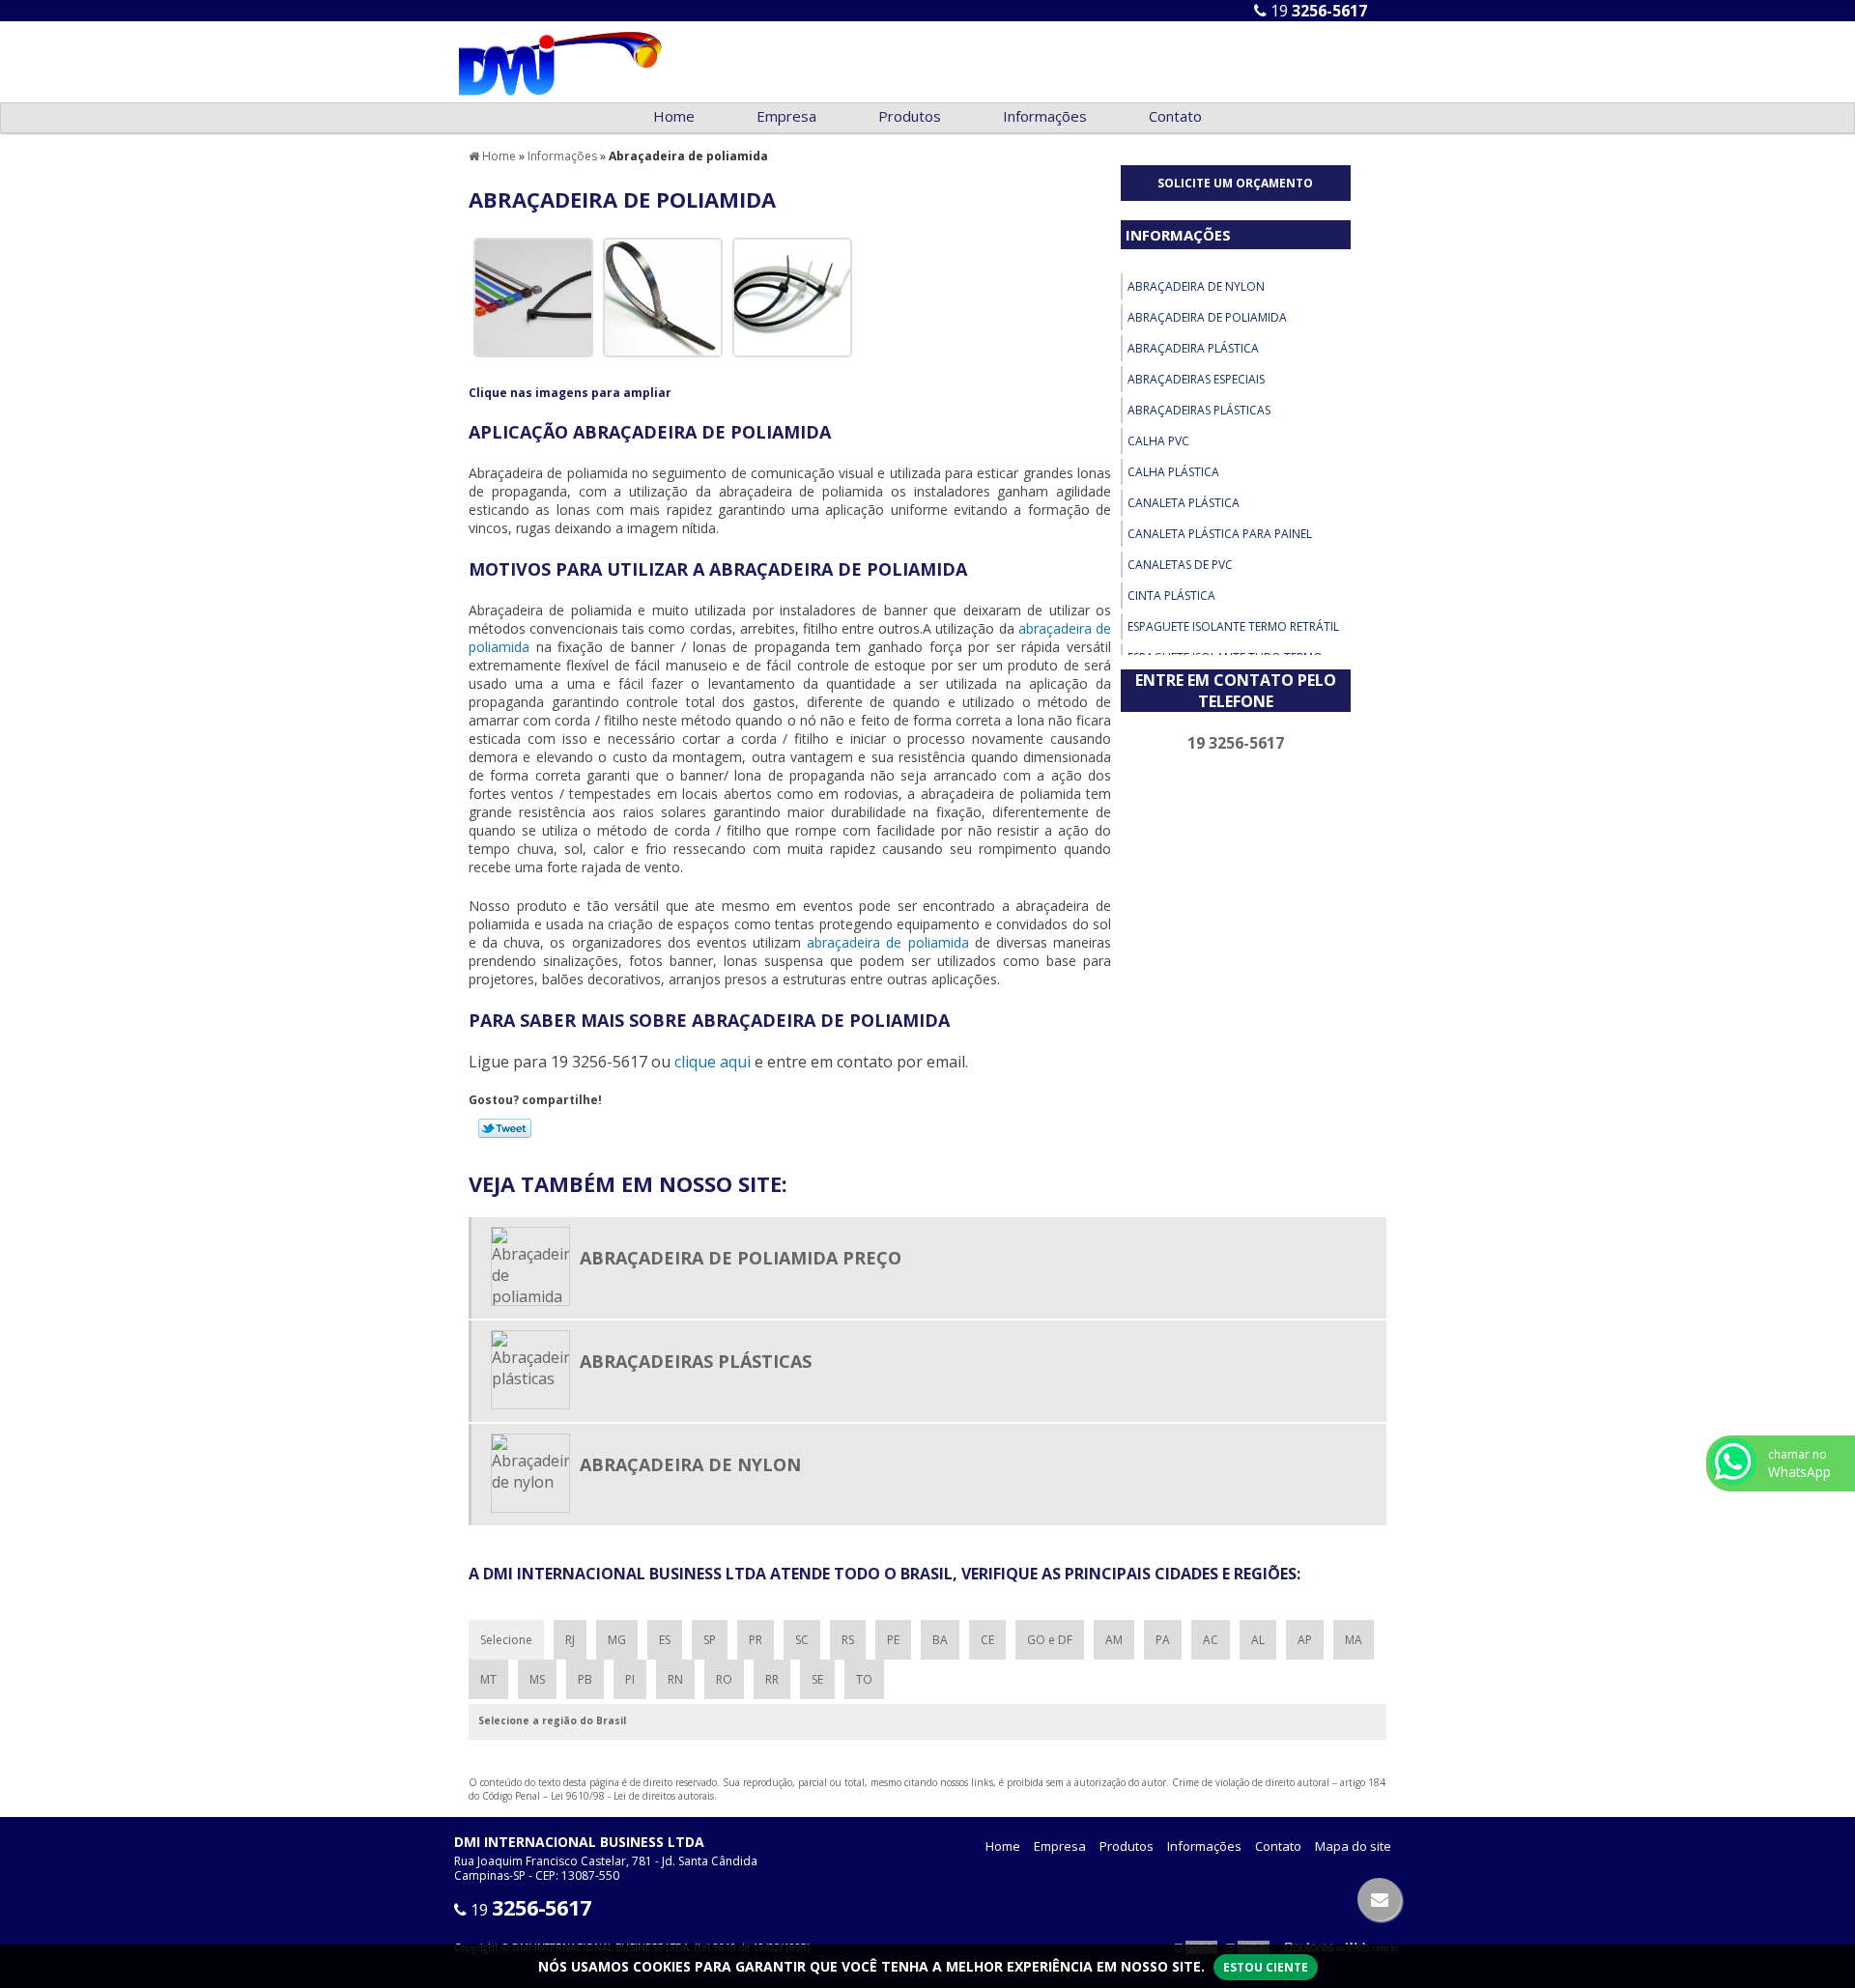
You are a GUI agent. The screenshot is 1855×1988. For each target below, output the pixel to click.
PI (630, 1679)
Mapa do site (1353, 1846)
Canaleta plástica (1184, 503)
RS (848, 1640)
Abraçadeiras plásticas (1199, 410)
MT (488, 1679)
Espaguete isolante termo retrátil (1233, 626)
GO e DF (1050, 1640)
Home (674, 116)
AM (1114, 1640)
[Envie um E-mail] (1379, 1899)
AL (1258, 1640)
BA (940, 1640)
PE (893, 1640)
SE (817, 1679)
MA (1354, 1640)
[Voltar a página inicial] (560, 60)
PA (1163, 1640)
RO (724, 1679)
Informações (1045, 116)
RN (675, 1679)
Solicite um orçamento (1235, 183)
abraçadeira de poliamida (887, 942)
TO (864, 1679)
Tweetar (505, 1128)
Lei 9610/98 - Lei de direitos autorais (632, 1796)
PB (585, 1679)
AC (1211, 1640)
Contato (1175, 116)
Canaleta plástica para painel (1220, 534)
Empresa (786, 116)
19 (1317, 11)
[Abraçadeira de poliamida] (533, 296)
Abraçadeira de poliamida (1207, 317)
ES (665, 1640)
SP (710, 1640)
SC (802, 1640)
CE (987, 1640)
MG (617, 1640)
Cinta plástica (1171, 596)
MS (537, 1679)
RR (772, 1679)
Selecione (506, 1640)
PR (756, 1640)
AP (1305, 1640)
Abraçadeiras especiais (1196, 379)
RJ (570, 1640)
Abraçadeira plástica (1193, 348)
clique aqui (713, 1062)
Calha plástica (1173, 472)
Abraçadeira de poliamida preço (741, 1258)
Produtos (910, 116)
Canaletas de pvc (1180, 565)
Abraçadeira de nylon (1196, 286)
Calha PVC (1158, 441)
